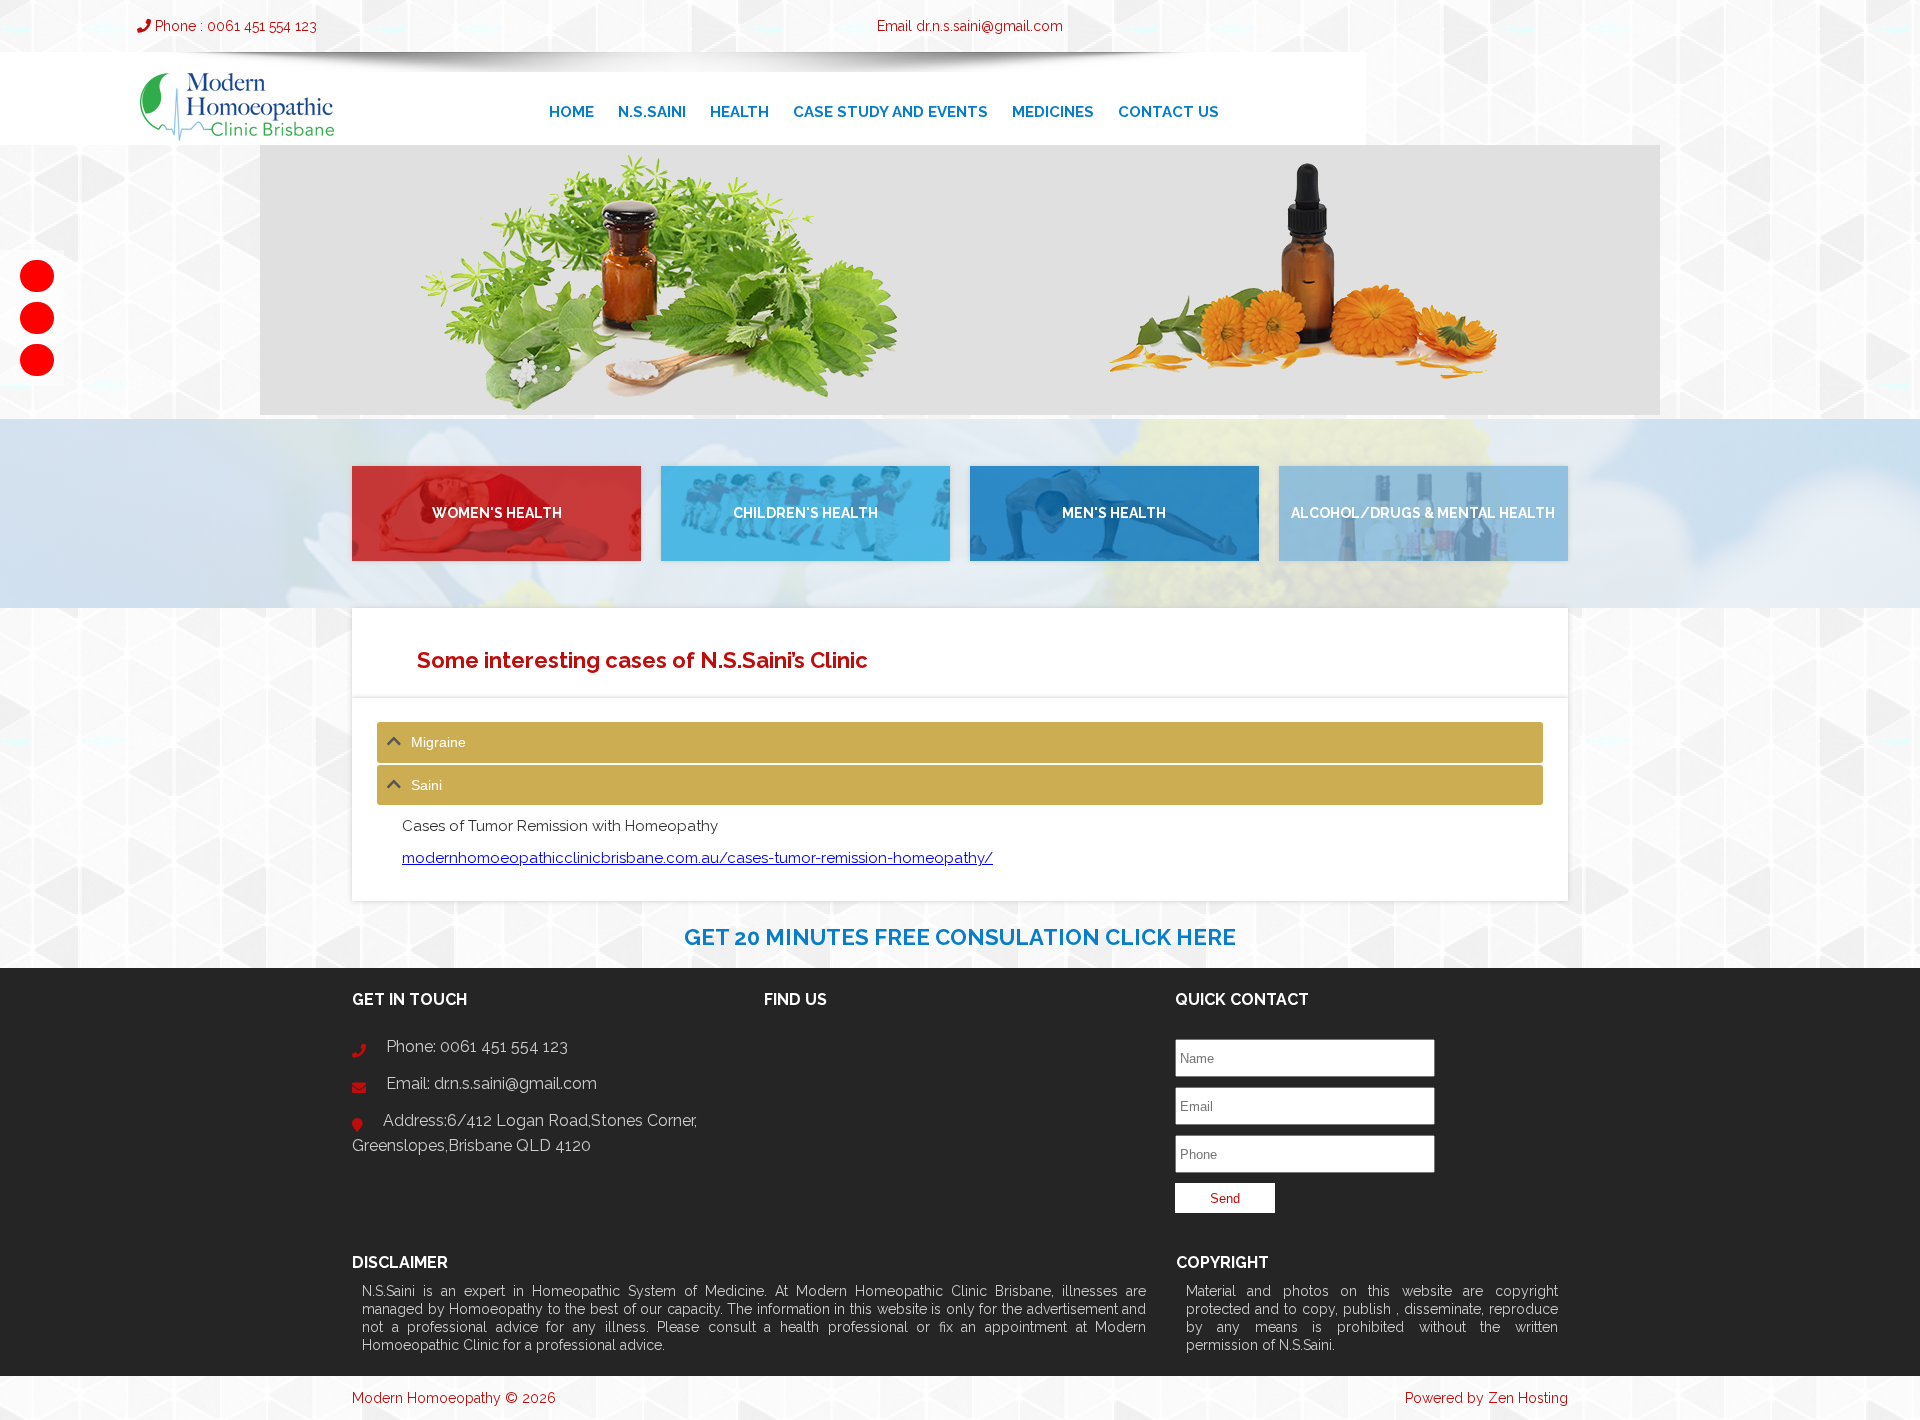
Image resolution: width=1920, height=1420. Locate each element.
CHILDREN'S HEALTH (805, 513)
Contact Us (1168, 112)
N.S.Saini (652, 112)
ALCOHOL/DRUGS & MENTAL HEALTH (1423, 513)
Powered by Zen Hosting (1486, 1398)
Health (739, 112)
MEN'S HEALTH (1114, 513)
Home (571, 112)
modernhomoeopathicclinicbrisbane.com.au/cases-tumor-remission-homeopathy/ (697, 858)
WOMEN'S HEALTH (497, 513)
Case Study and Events (890, 112)
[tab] (960, 742)
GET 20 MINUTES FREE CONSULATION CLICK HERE (960, 937)
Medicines (1053, 112)
